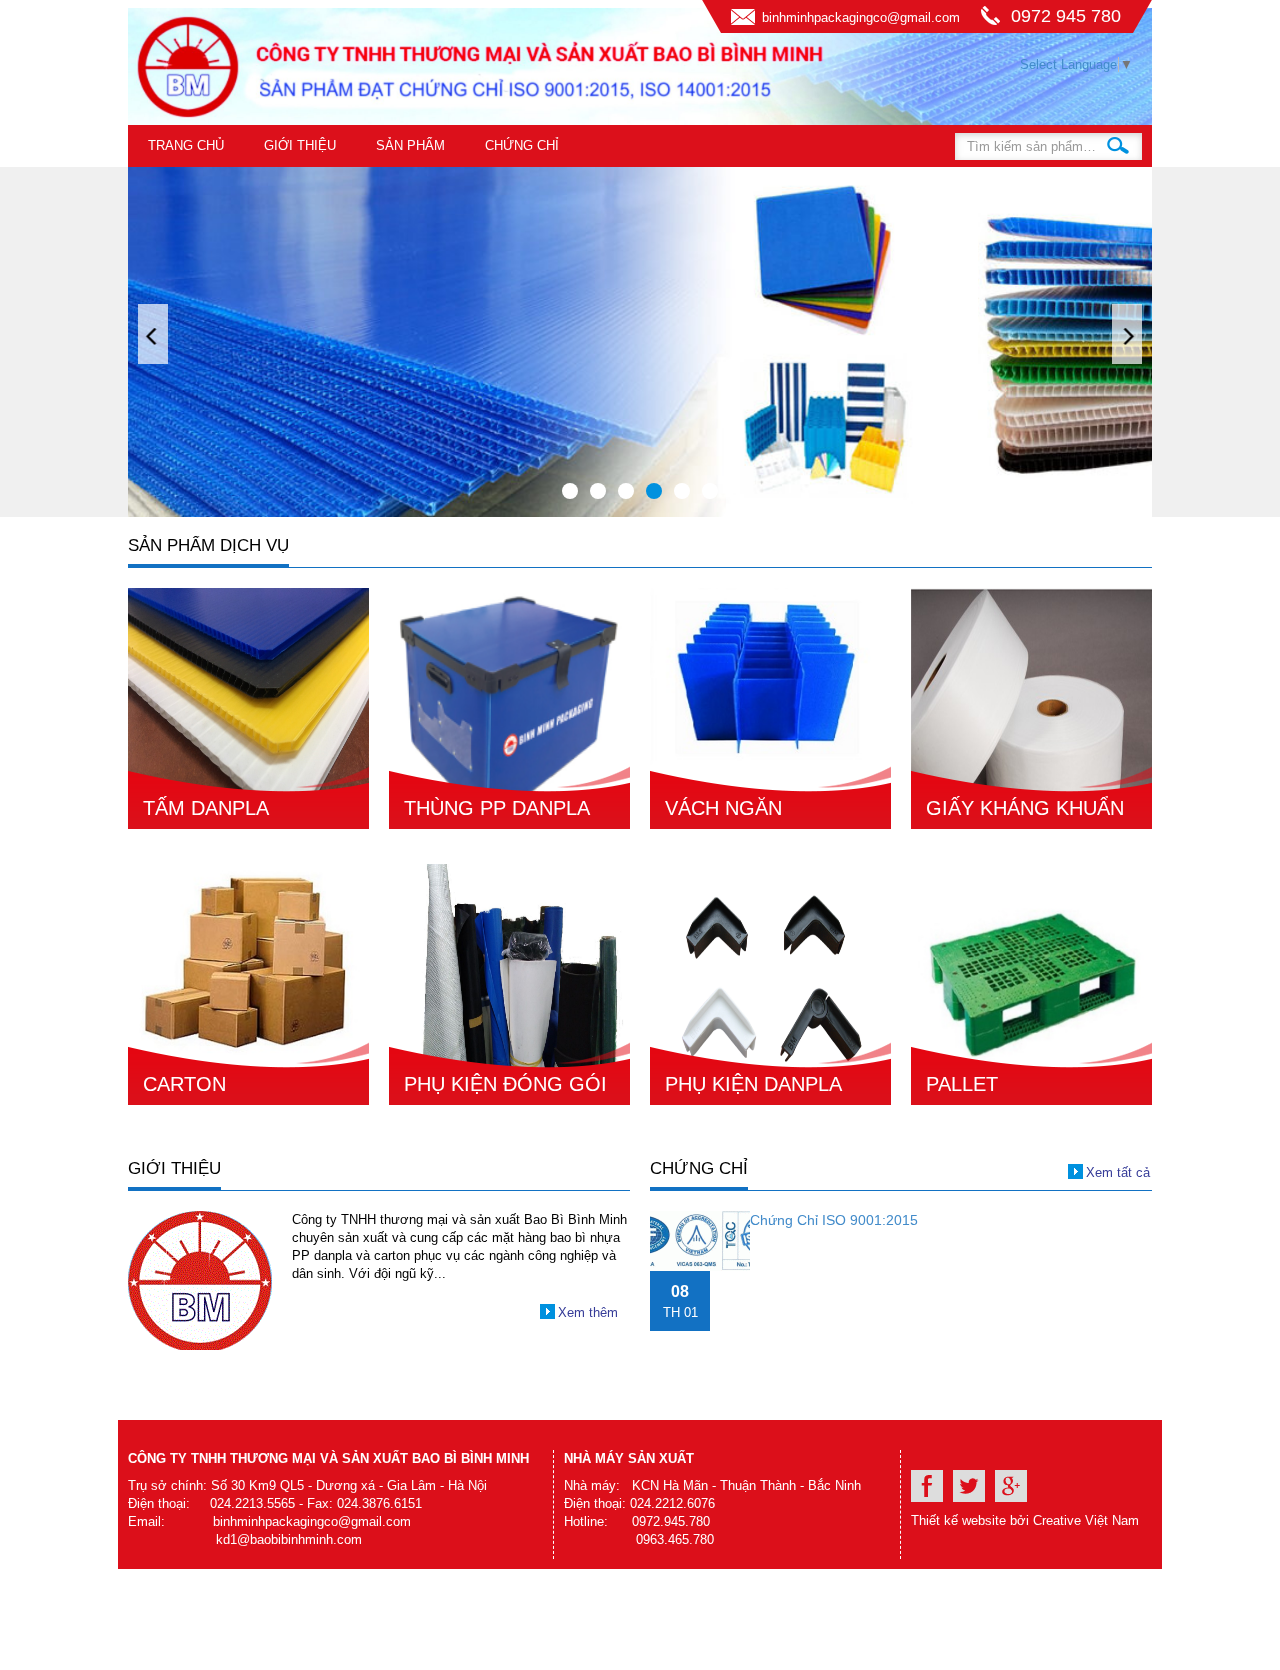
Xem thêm (588, 1312)
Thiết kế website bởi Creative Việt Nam (1025, 1520)
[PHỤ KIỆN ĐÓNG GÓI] (509, 984)
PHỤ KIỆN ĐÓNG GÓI (505, 1083)
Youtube (969, 1486)
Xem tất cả (1118, 1172)
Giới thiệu (300, 145)
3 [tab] (626, 491)
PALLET (962, 1083)
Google (1011, 1486)
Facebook (927, 1486)
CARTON (184, 1083)
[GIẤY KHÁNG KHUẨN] (1031, 708)
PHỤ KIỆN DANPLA (753, 1083)
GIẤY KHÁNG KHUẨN (1025, 807)
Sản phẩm (410, 145)
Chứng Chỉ (522, 145)
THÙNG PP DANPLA (497, 807)
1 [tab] (570, 491)
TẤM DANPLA (206, 807)
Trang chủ (186, 145)
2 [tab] (598, 491)
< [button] (153, 334)
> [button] (1127, 334)
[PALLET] (1031, 984)
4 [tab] (654, 491)
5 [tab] (682, 491)
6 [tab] (710, 491)
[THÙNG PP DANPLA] (509, 708)
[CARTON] (248, 984)
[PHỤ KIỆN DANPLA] (770, 984)
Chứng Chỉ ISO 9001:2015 (834, 1220)
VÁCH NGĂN (723, 807)
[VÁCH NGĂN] (770, 708)
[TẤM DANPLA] (248, 708)
